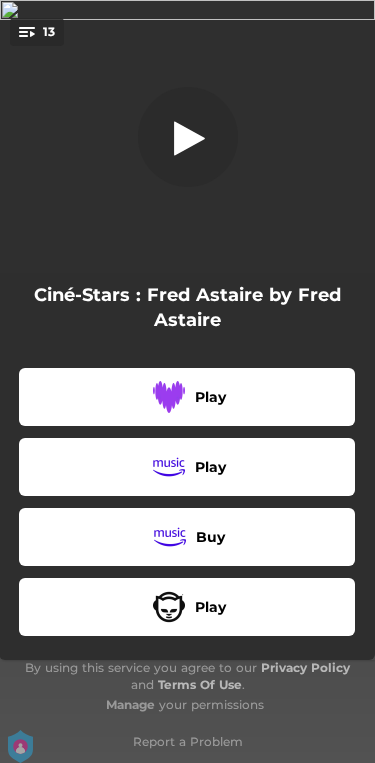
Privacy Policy (305, 667)
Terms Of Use (200, 684)
